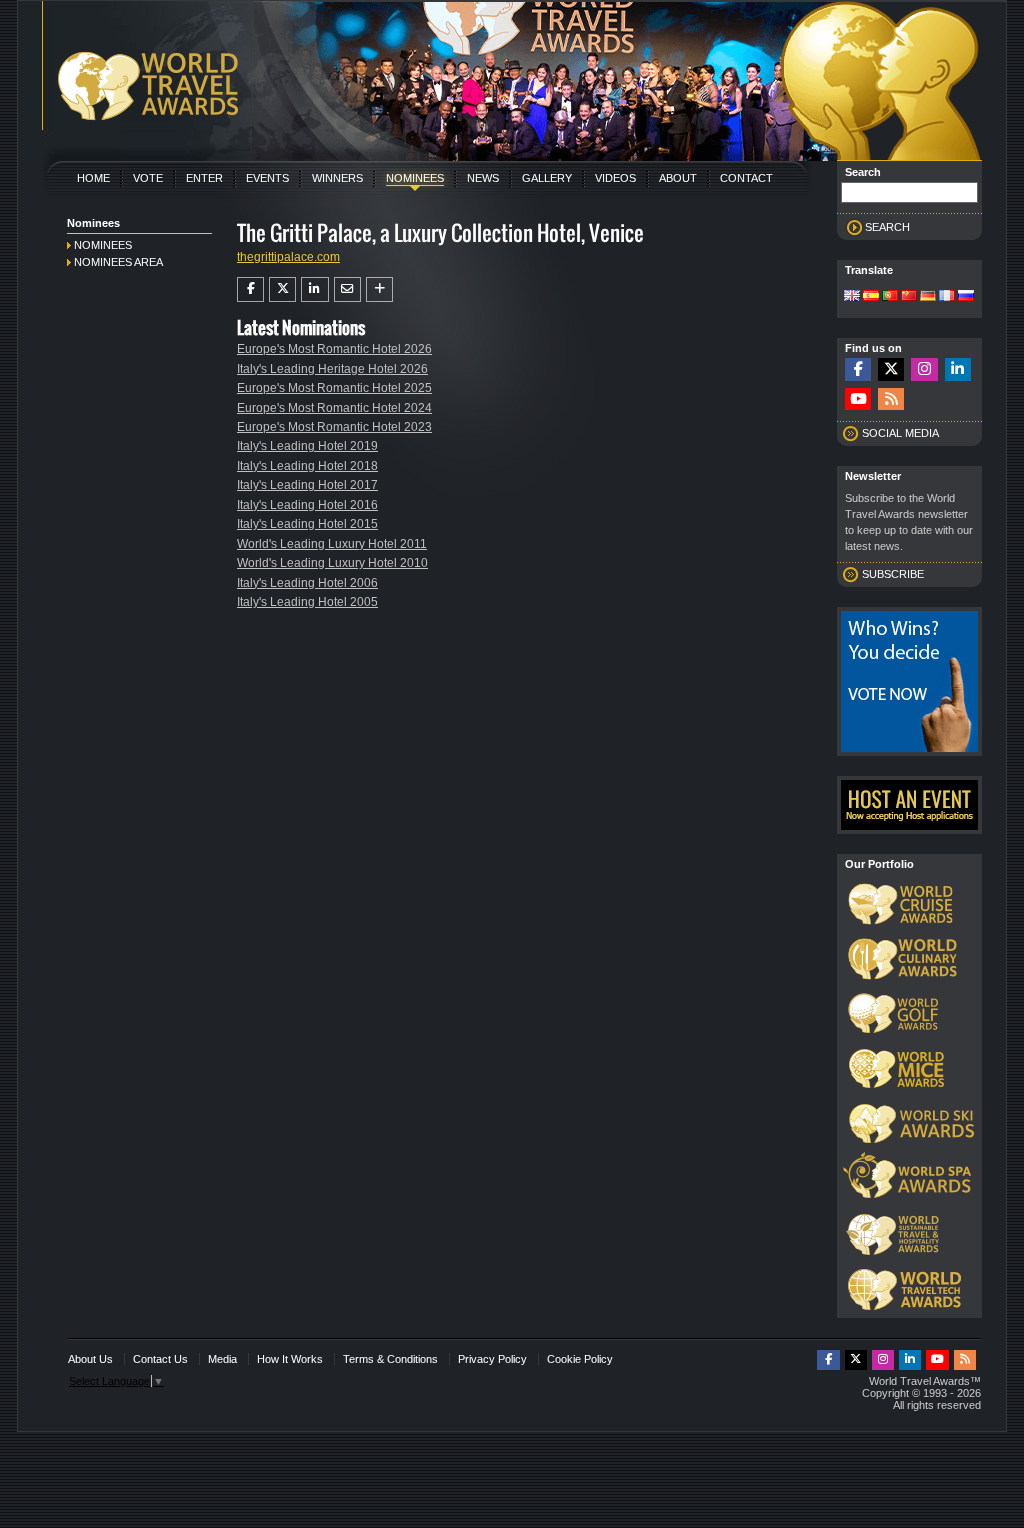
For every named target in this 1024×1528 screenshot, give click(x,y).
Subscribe (893, 574)
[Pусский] (966, 297)
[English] (852, 297)
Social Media (900, 433)
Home (93, 178)
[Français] (947, 297)
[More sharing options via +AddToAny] (379, 289)
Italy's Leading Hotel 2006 (307, 583)
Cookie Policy (580, 1359)
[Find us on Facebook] (858, 369)
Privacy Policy (492, 1359)
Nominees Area (118, 262)
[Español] (871, 297)
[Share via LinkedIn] (314, 289)
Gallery (547, 178)
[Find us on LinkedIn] (958, 369)
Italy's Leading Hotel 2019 (307, 446)
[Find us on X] (891, 369)
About (678, 178)
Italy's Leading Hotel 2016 (307, 505)
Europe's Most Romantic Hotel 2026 (334, 349)
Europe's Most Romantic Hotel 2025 (334, 388)
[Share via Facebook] (250, 289)
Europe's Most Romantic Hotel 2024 (334, 408)
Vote (148, 178)
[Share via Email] (347, 289)
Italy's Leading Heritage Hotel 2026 (332, 369)
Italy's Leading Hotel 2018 (307, 466)
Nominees (415, 178)
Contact (746, 178)
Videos (615, 178)
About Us (90, 1359)
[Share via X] (282, 289)
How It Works (290, 1359)
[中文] (909, 297)
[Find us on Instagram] (924, 369)
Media (222, 1359)
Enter (204, 178)
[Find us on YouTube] (858, 399)
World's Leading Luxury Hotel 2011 (332, 544)
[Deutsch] (928, 297)
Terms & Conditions (390, 1359)
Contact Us (160, 1359)
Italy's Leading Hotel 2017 (307, 485)
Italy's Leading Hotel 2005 (307, 602)
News (483, 178)
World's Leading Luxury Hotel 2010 (332, 563)
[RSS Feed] (891, 399)
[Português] (890, 297)
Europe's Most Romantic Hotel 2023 (334, 427)
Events (267, 178)
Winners (337, 178)
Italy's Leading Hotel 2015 (307, 524)
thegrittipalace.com (288, 257)
